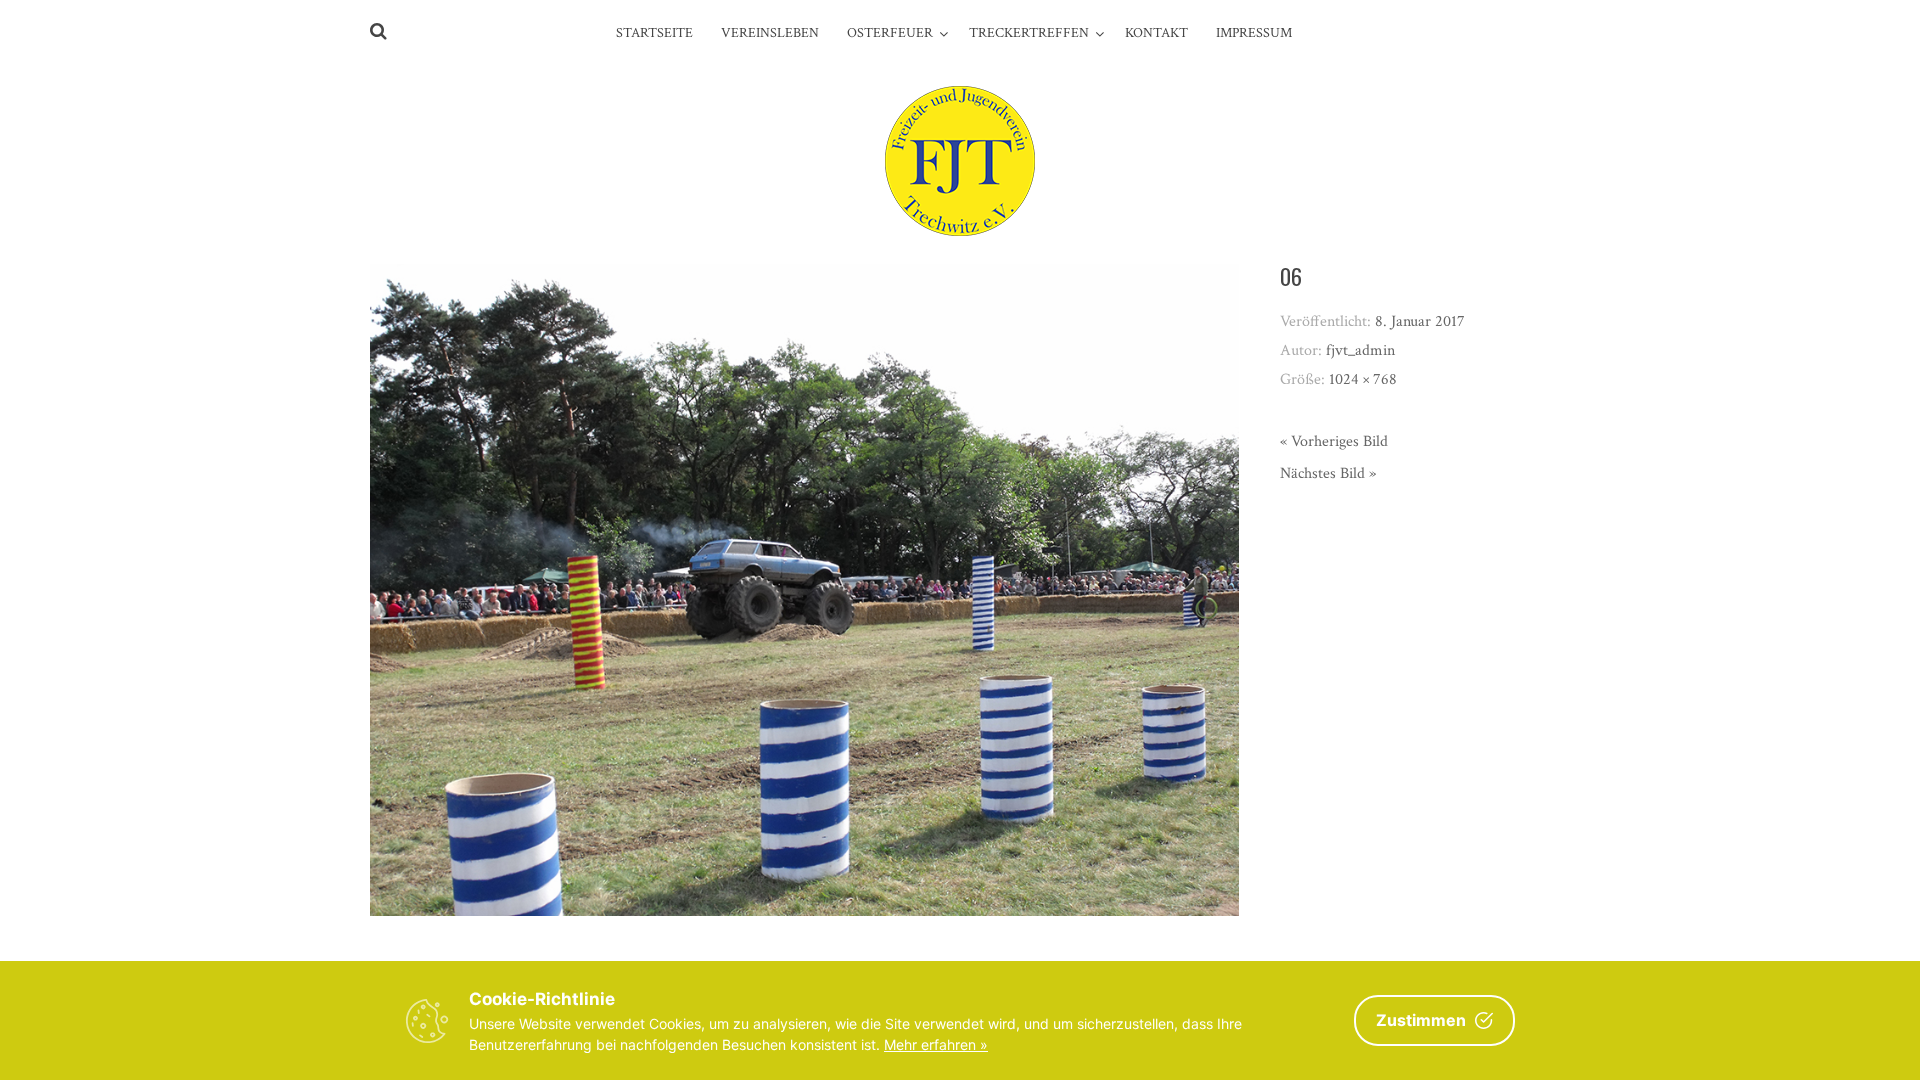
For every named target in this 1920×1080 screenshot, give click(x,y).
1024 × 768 (1363, 379)
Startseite (654, 33)
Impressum (1254, 33)
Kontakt (1156, 33)
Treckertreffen (1029, 33)
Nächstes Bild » (1328, 473)
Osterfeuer (890, 33)
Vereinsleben (770, 33)
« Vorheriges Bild (1334, 441)
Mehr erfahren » (936, 1044)
